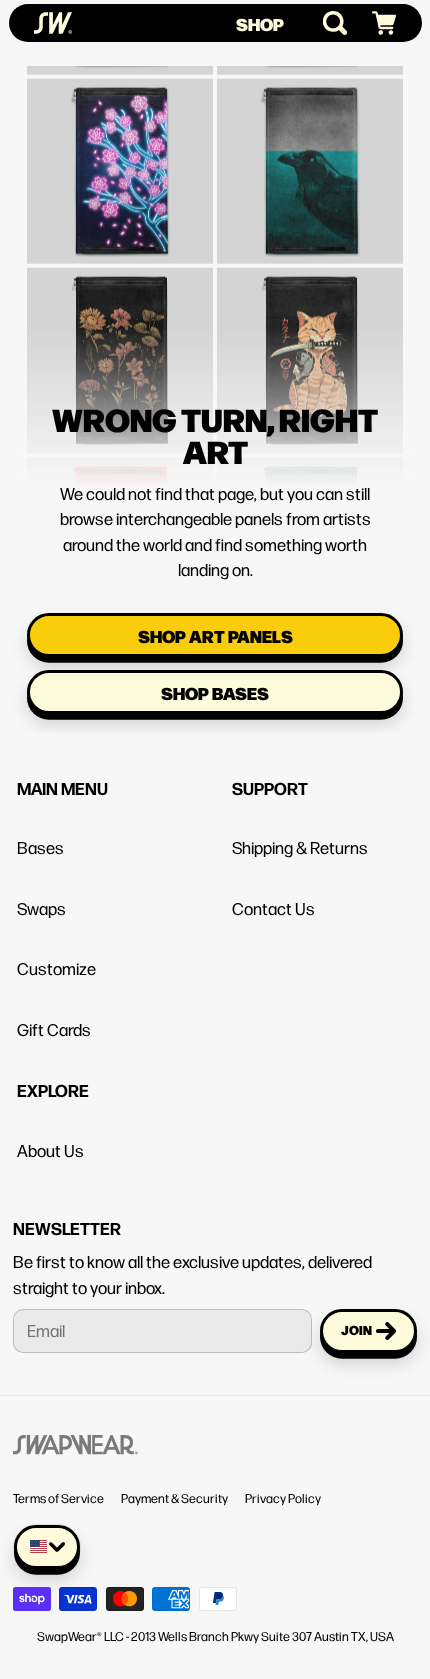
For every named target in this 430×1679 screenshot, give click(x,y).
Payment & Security (174, 1498)
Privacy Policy (283, 1498)
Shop (260, 23)
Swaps (41, 908)
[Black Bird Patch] (310, 135)
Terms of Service (58, 1498)
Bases (40, 847)
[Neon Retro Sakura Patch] (120, 135)
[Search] (326, 23)
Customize (56, 968)
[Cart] (375, 23)
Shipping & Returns (300, 847)
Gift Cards (54, 1029)
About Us (50, 1150)
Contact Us (273, 908)
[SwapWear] (53, 23)
